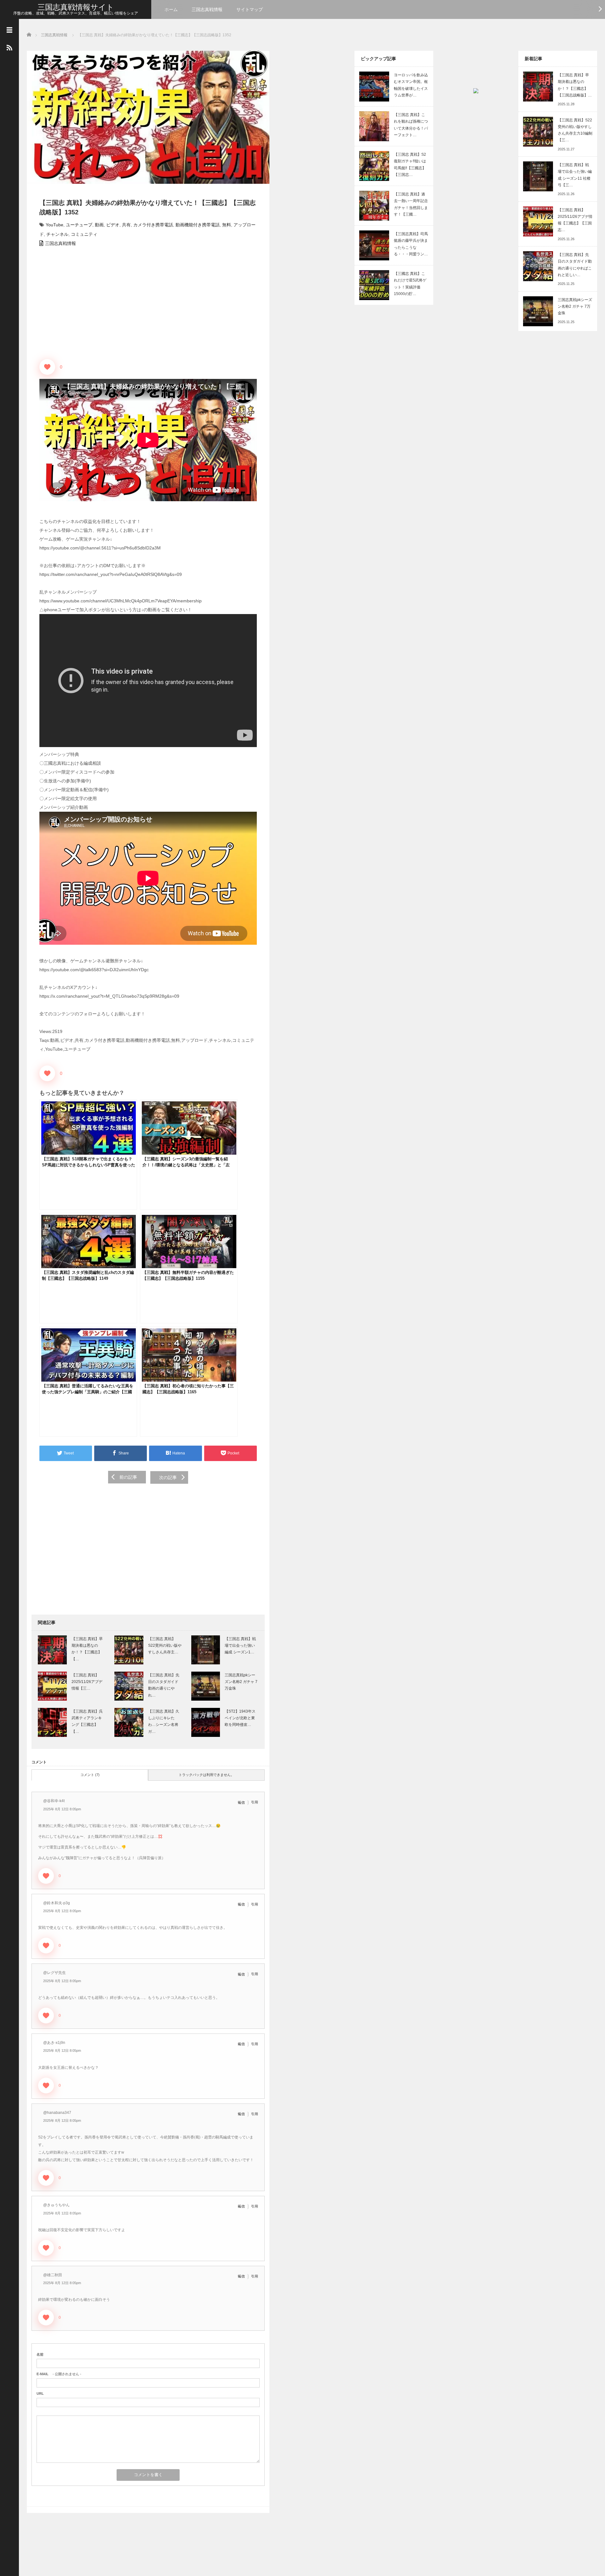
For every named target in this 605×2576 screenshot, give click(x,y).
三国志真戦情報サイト (76, 7)
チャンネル (57, 234)
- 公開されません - (59, 2374)
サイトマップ (250, 9)
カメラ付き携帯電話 (153, 225)
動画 (99, 225)
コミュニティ (84, 234)
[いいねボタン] (47, 367)
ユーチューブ (79, 225)
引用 (255, 1802)
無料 (227, 225)
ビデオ (113, 225)
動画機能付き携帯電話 (198, 225)
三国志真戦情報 (207, 9)
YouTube (55, 225)
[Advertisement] (148, 1544)
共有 (126, 225)
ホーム (171, 9)
